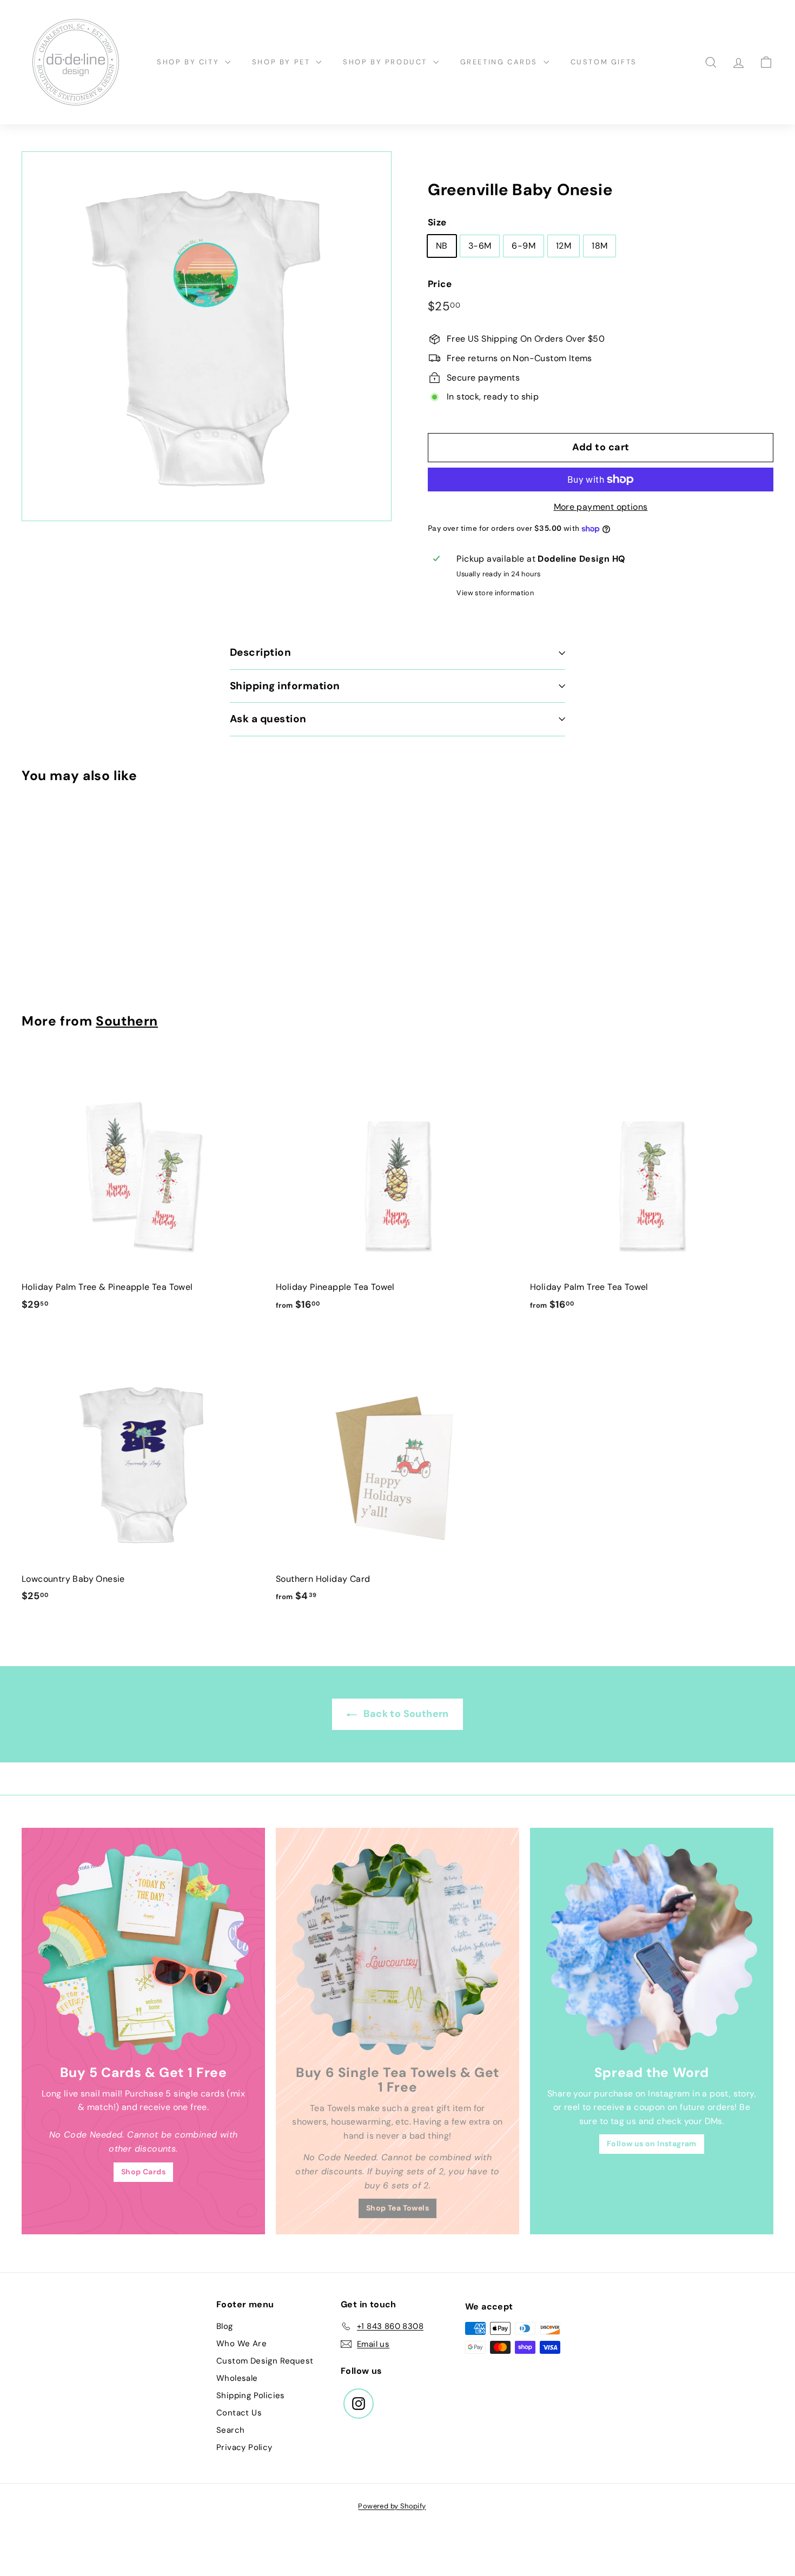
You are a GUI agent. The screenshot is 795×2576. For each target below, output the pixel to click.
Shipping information (285, 686)
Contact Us (239, 2413)
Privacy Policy (244, 2447)
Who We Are (241, 2344)
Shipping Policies (251, 2395)
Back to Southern (405, 1714)
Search (230, 2430)
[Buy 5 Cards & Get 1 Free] (143, 1949)
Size (437, 222)
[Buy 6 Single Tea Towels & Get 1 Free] (398, 1949)
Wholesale (237, 2378)
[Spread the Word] (652, 1949)
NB (442, 246)
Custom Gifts (604, 62)
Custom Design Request (265, 2361)
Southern (127, 1021)
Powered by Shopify (392, 2506)
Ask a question (268, 719)
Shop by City (190, 62)
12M (564, 246)
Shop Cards (143, 2172)
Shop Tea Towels (398, 2208)
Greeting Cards (501, 62)
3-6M (480, 246)
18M (599, 246)
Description (260, 652)
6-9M (524, 246)
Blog (225, 2326)
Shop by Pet (283, 62)
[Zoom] (207, 336)
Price (440, 284)
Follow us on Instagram (652, 2144)
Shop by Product (387, 62)
